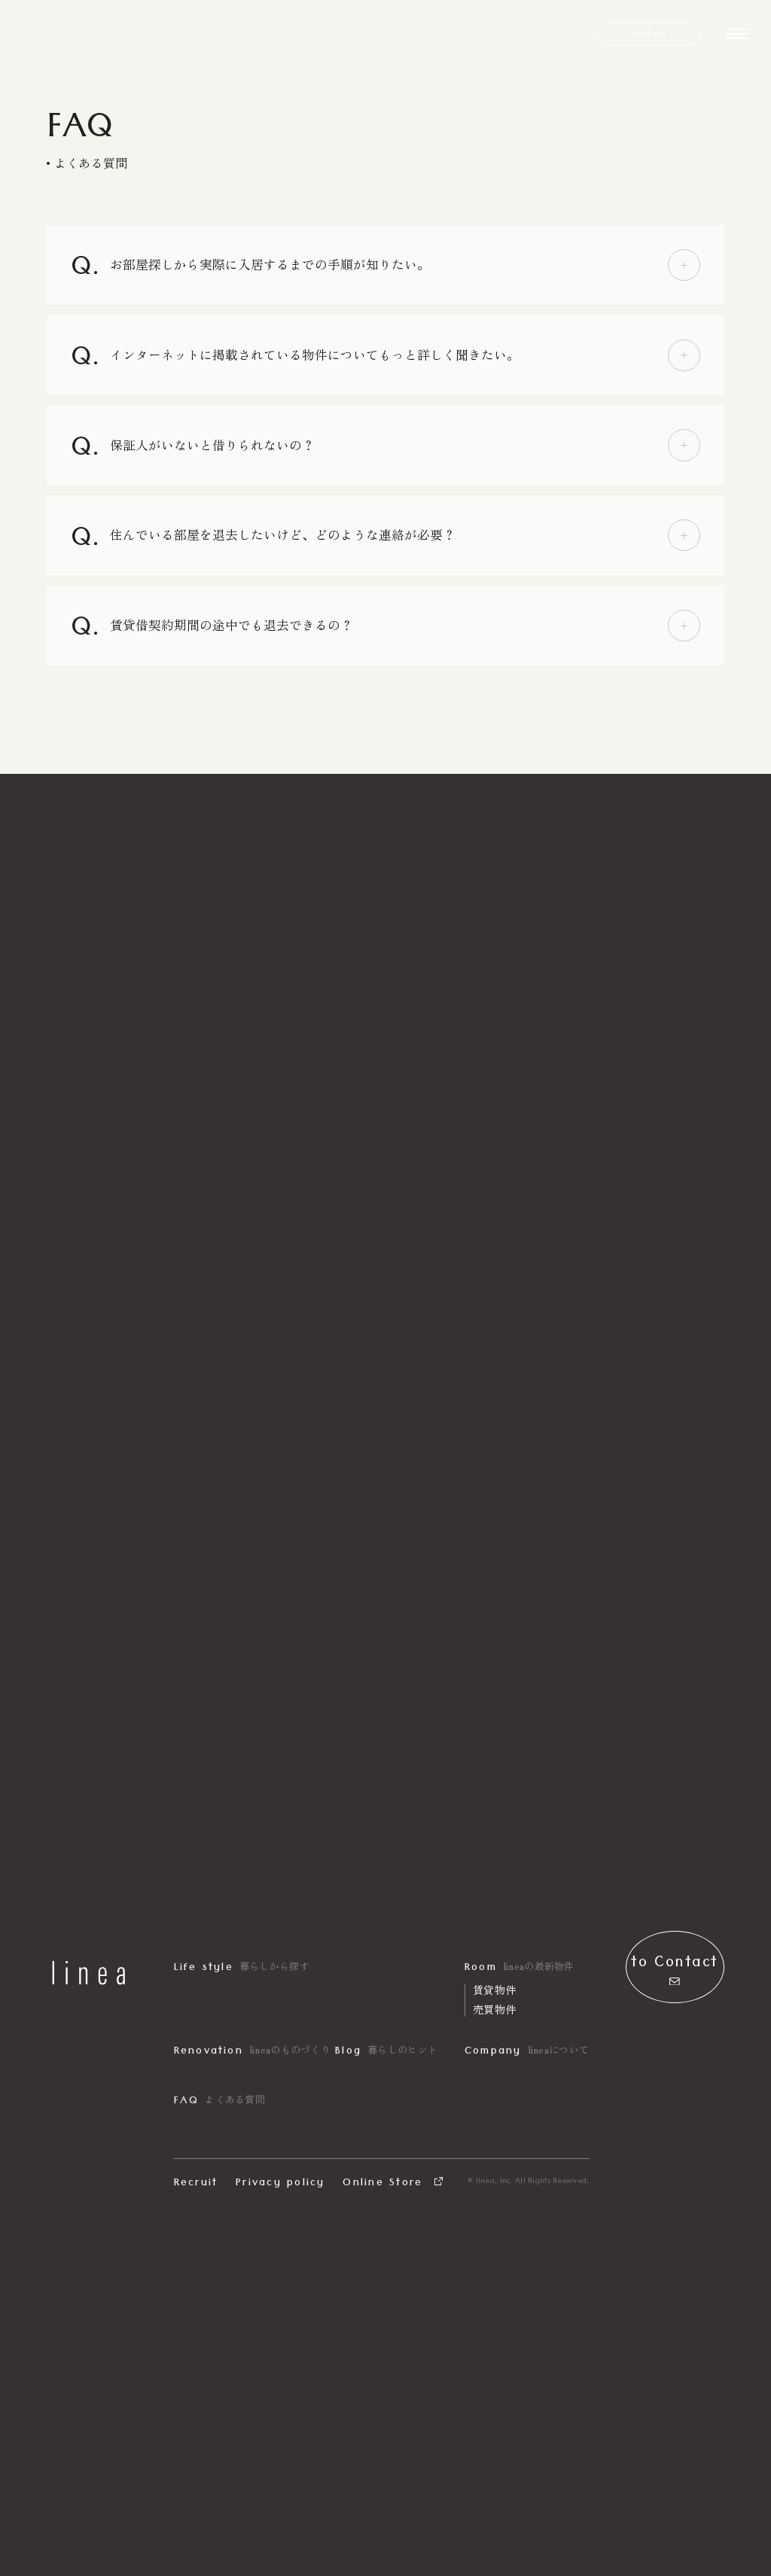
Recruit (196, 2184)
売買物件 (494, 2009)
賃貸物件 (494, 1990)
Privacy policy (280, 2184)
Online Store (385, 2184)
